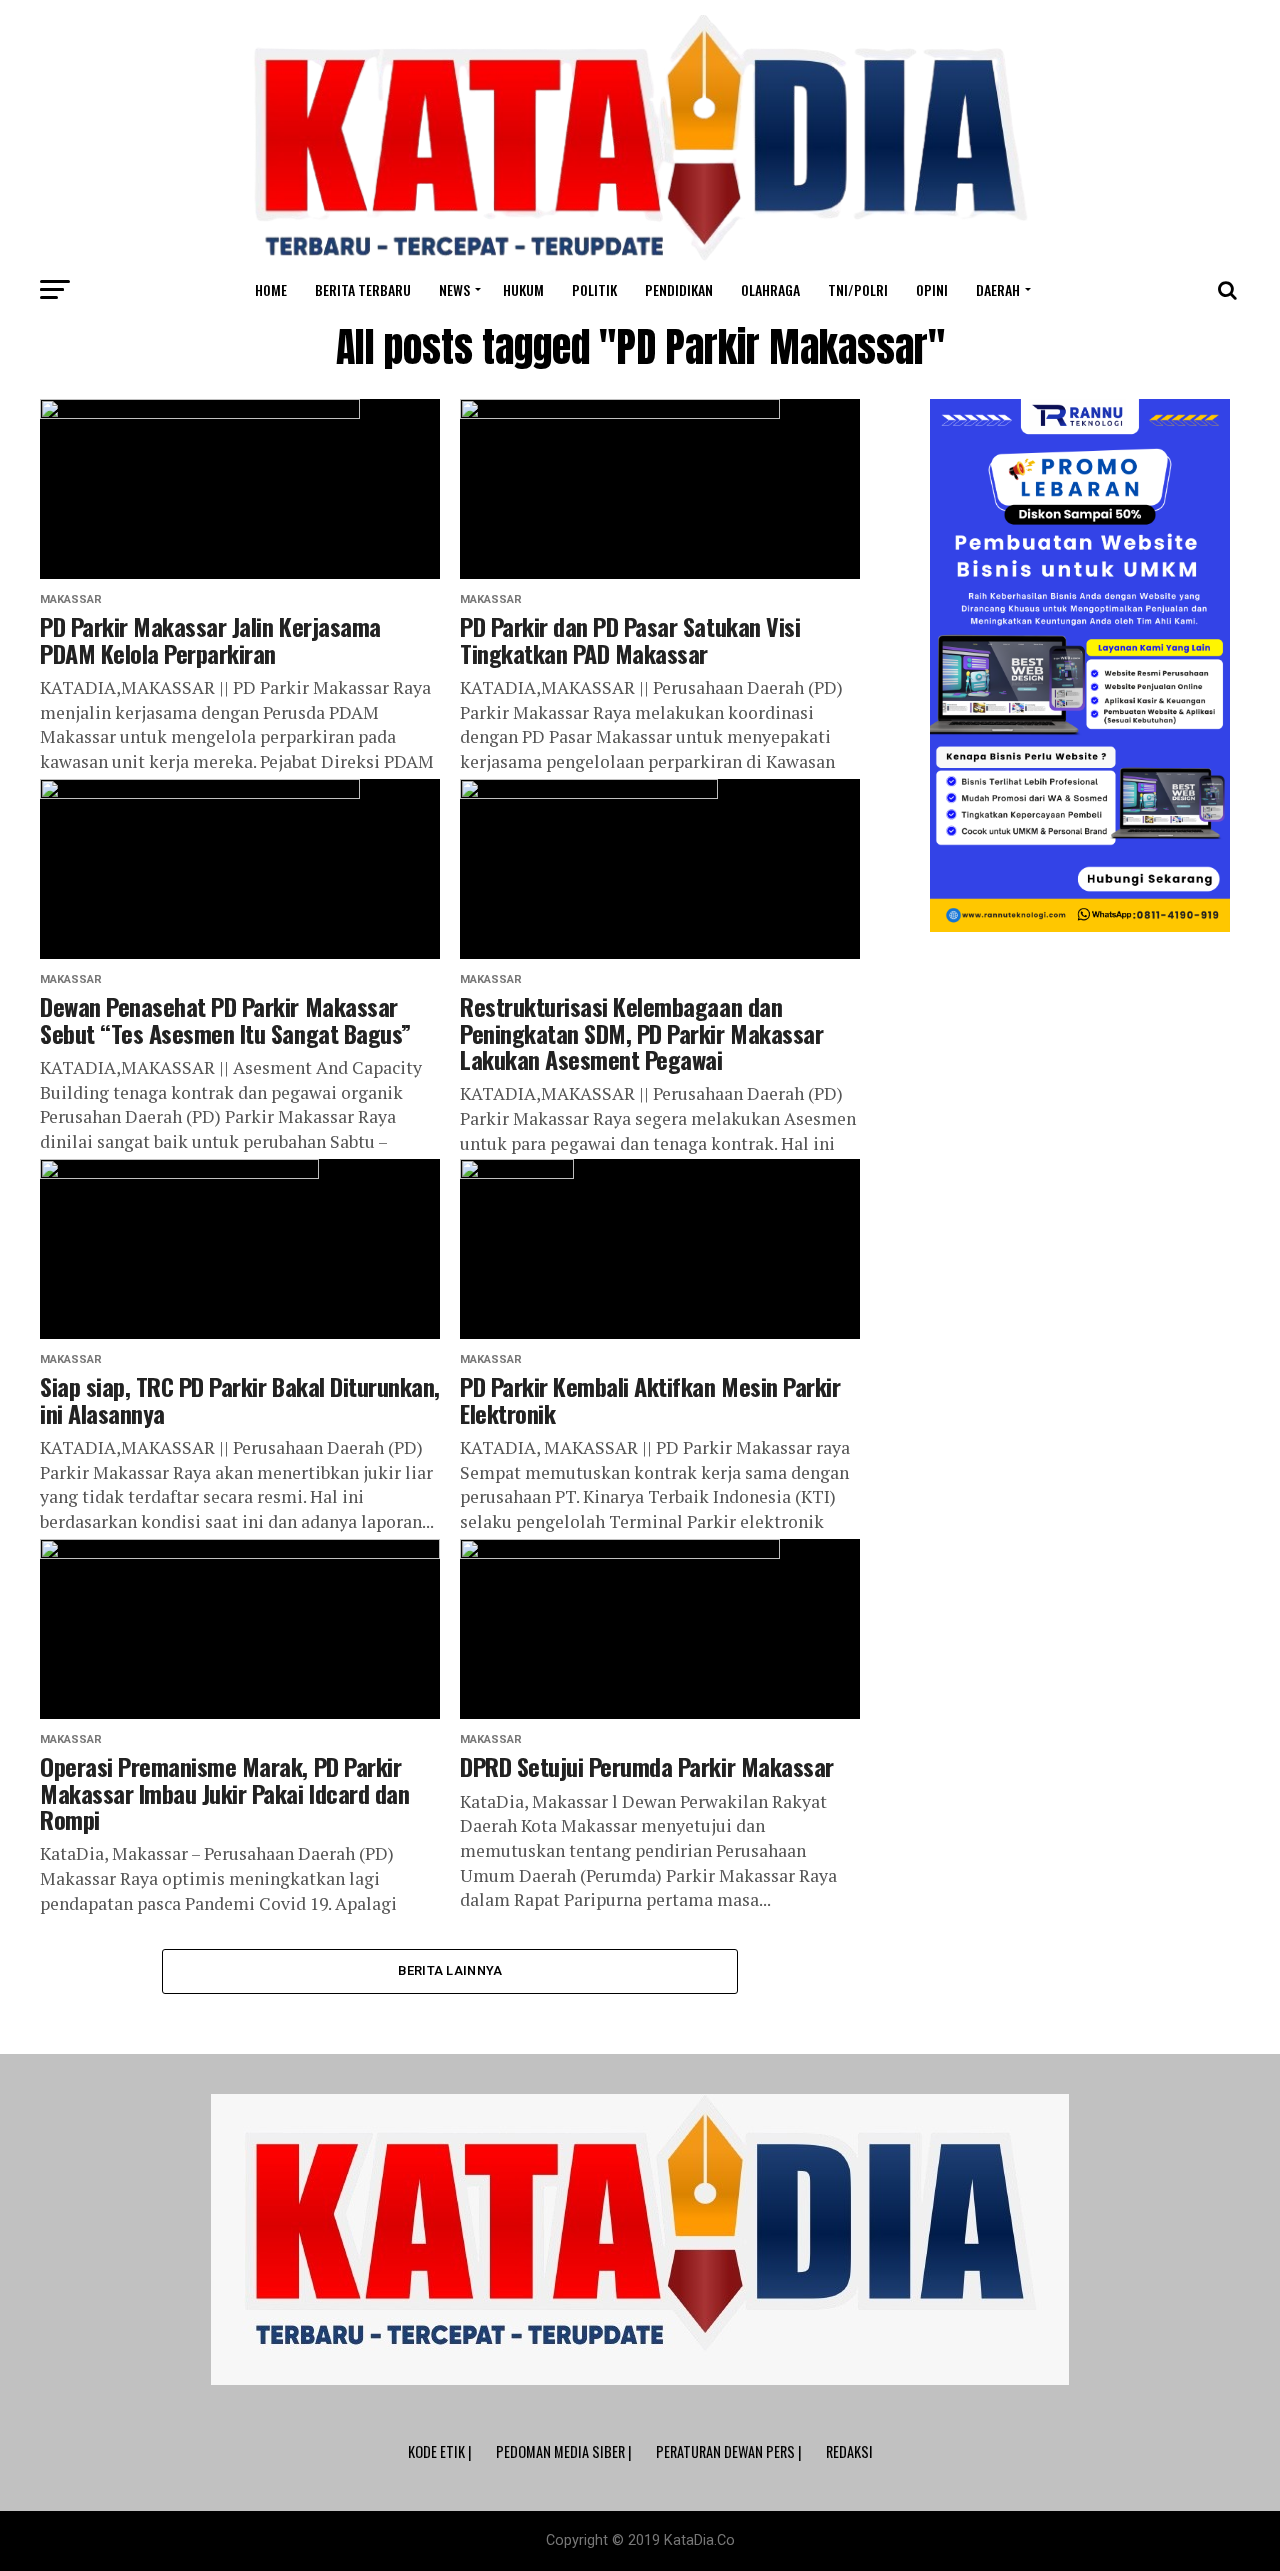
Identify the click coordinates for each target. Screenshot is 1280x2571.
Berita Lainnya (450, 1970)
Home (271, 289)
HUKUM (523, 289)
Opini (932, 289)
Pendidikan (679, 289)
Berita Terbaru (363, 289)
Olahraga (770, 289)
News (454, 289)
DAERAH (998, 289)
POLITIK (594, 289)
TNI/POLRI (858, 289)
